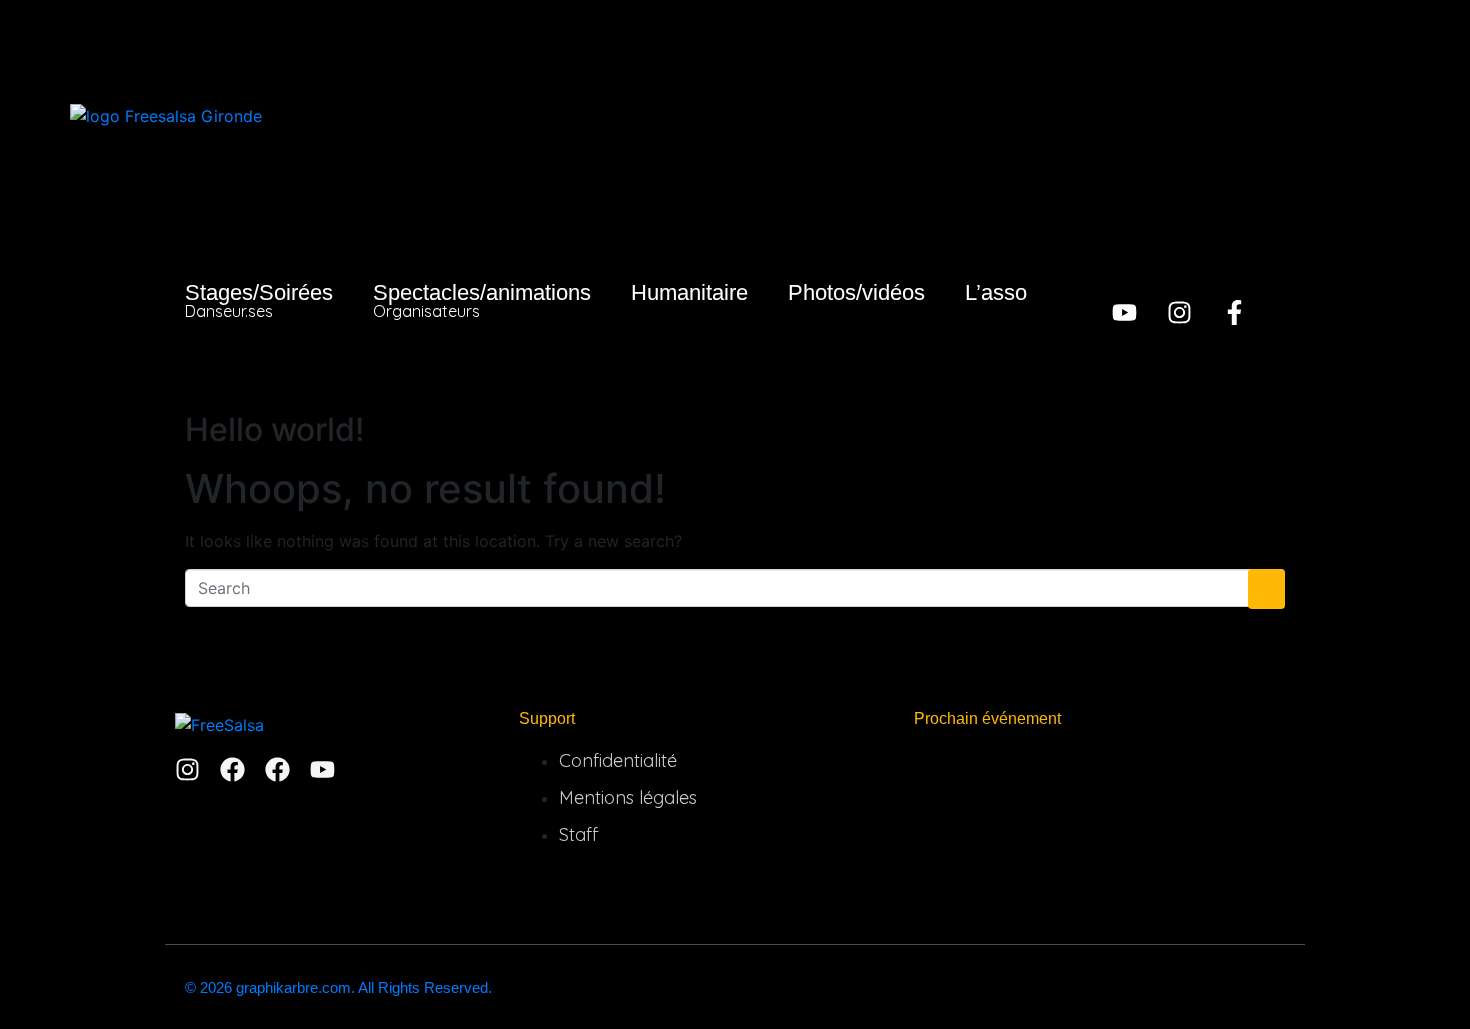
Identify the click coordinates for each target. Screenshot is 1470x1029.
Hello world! (274, 429)
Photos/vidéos (856, 292)
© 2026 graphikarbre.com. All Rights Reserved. (338, 987)
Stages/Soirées (259, 300)
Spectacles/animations (482, 300)
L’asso (996, 292)
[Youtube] (1124, 312)
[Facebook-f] (1234, 312)
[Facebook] (232, 769)
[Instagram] (1179, 312)
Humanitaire (689, 292)
